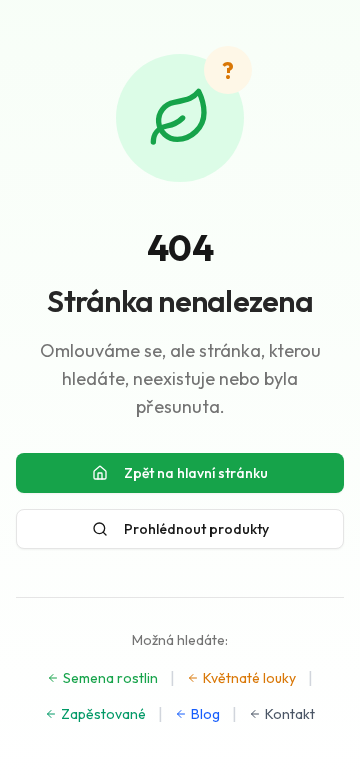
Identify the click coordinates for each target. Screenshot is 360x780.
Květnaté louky (249, 678)
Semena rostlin (110, 678)
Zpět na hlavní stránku (196, 473)
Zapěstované (103, 714)
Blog (205, 714)
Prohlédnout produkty (196, 529)
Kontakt (290, 714)
